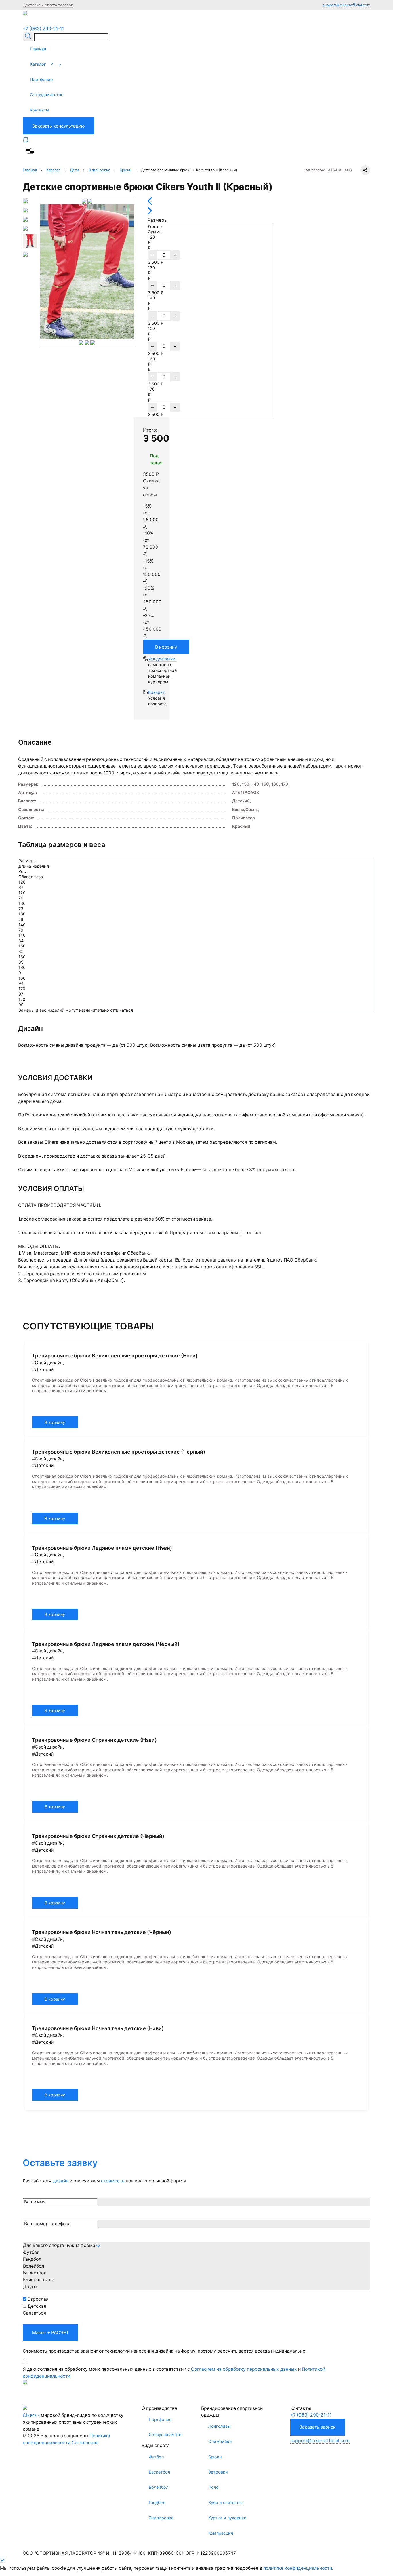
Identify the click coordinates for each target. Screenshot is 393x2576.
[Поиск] (28, 37)
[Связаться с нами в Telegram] (26, 22)
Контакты (40, 110)
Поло (213, 2487)
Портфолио (41, 79)
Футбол (156, 2457)
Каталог (38, 64)
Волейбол (159, 2487)
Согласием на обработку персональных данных (244, 2369)
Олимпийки (220, 2441)
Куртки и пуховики (227, 2518)
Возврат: (157, 692)
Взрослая (38, 2299)
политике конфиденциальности (298, 2568)
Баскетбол (159, 2472)
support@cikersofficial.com (346, 5)
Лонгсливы (220, 2426)
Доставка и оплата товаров (48, 5)
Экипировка (161, 2518)
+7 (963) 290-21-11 (43, 29)
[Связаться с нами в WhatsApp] (40, 22)
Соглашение (85, 2443)
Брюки (215, 2457)
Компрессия (221, 2533)
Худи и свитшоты (226, 2502)
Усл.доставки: (162, 659)
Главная (38, 49)
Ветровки (218, 2472)
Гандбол (157, 2502)
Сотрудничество (47, 95)
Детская (37, 2306)
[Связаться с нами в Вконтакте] (34, 22)
